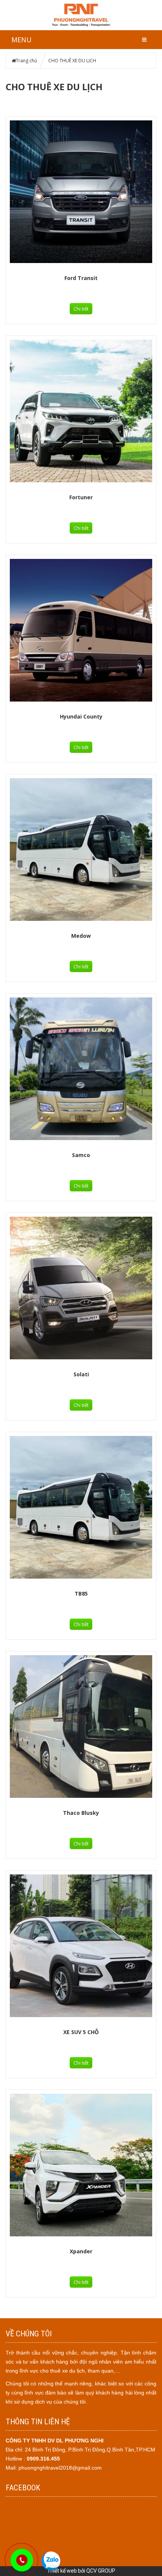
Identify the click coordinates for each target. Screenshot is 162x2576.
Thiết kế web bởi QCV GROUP (81, 2571)
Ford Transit (81, 278)
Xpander (81, 2251)
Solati (81, 1374)
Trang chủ (26, 61)
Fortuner (81, 497)
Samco (81, 1155)
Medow (81, 936)
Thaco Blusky (81, 1813)
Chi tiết (81, 309)
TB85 (81, 1593)
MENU (21, 40)
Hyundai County (81, 716)
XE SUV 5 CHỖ (81, 2032)
